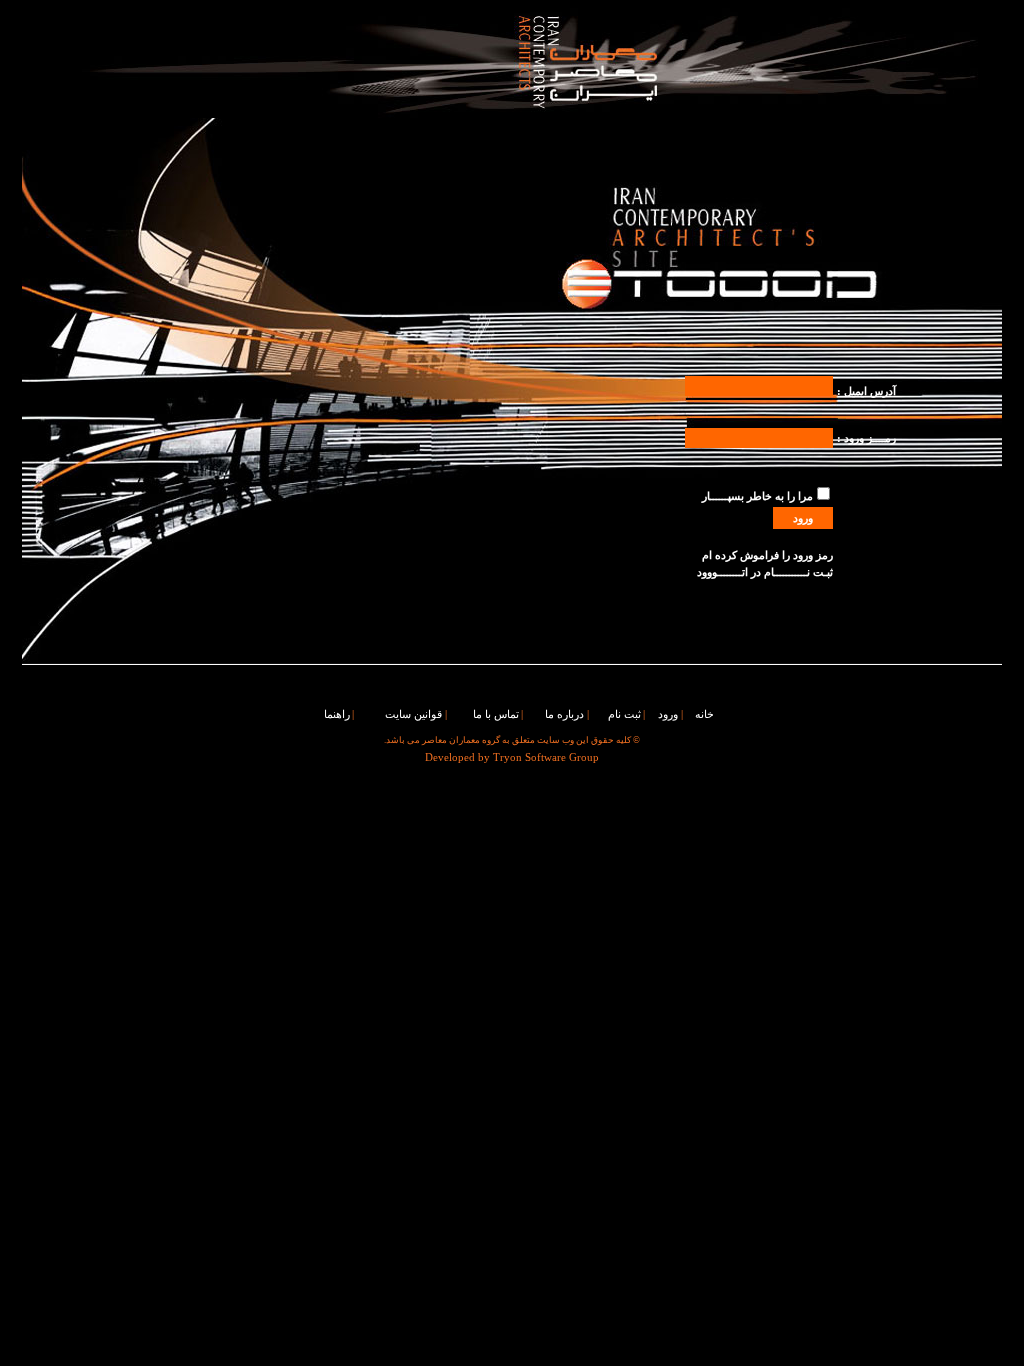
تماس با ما (496, 714)
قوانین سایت (413, 714)
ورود (668, 714)
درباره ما (564, 714)
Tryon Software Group (546, 757)
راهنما (337, 714)
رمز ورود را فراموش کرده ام (767, 555)
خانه (704, 714)
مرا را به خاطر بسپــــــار (757, 496)
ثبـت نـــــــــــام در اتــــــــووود (765, 572)
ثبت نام (624, 714)
